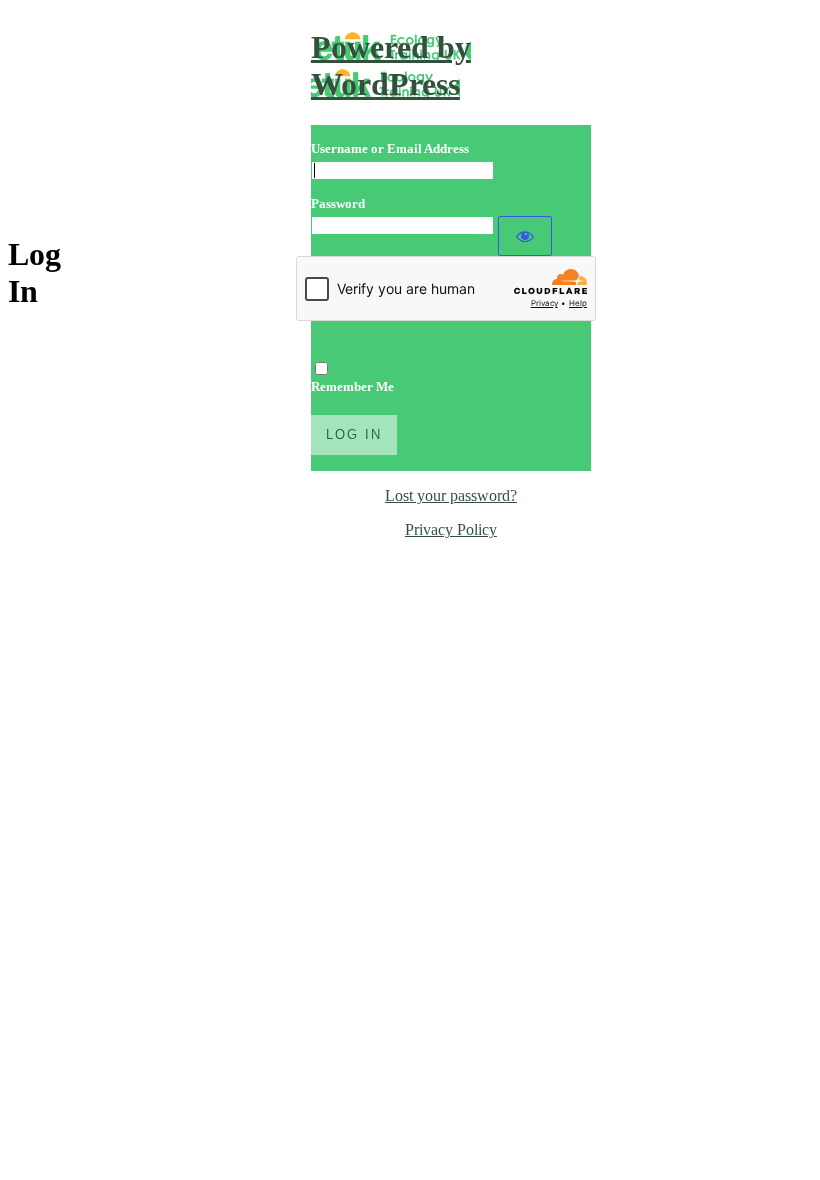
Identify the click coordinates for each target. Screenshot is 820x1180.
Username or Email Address (390, 148)
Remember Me (352, 386)
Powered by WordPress (391, 65)
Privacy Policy (451, 529)
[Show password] (525, 236)
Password (338, 203)
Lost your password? (451, 495)
